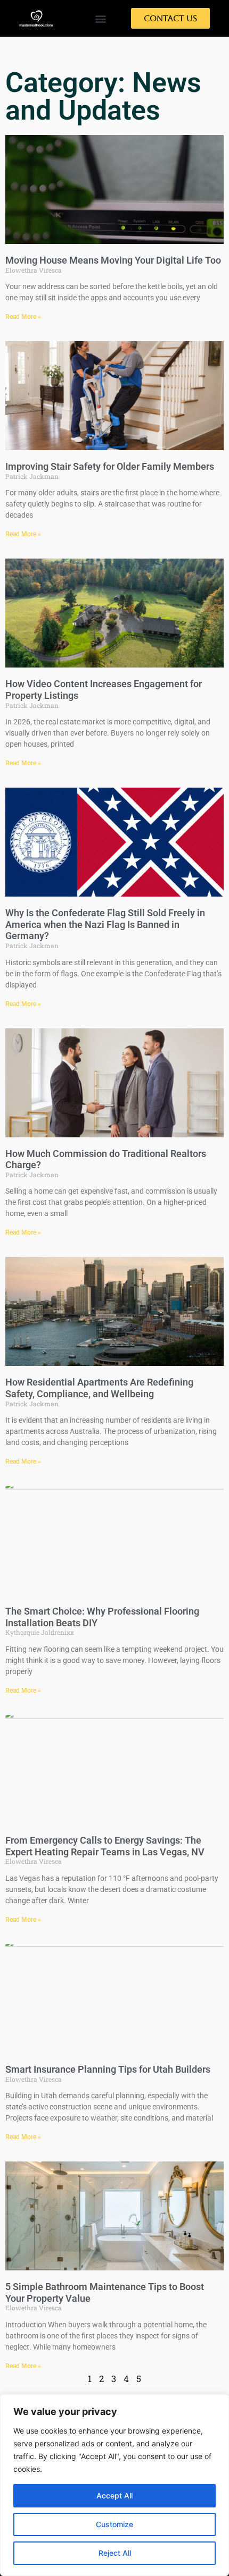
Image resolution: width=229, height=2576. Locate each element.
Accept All (114, 2495)
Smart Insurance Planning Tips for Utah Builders (108, 2069)
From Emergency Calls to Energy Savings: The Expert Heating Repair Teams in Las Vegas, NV (105, 1846)
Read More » (23, 317)
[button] (100, 18)
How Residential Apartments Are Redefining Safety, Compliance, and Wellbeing (99, 1388)
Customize (114, 2524)
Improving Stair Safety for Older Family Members (110, 466)
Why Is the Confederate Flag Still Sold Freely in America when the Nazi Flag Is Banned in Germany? (105, 924)
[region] (114, 2485)
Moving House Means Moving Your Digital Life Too (113, 260)
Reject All (115, 2553)
